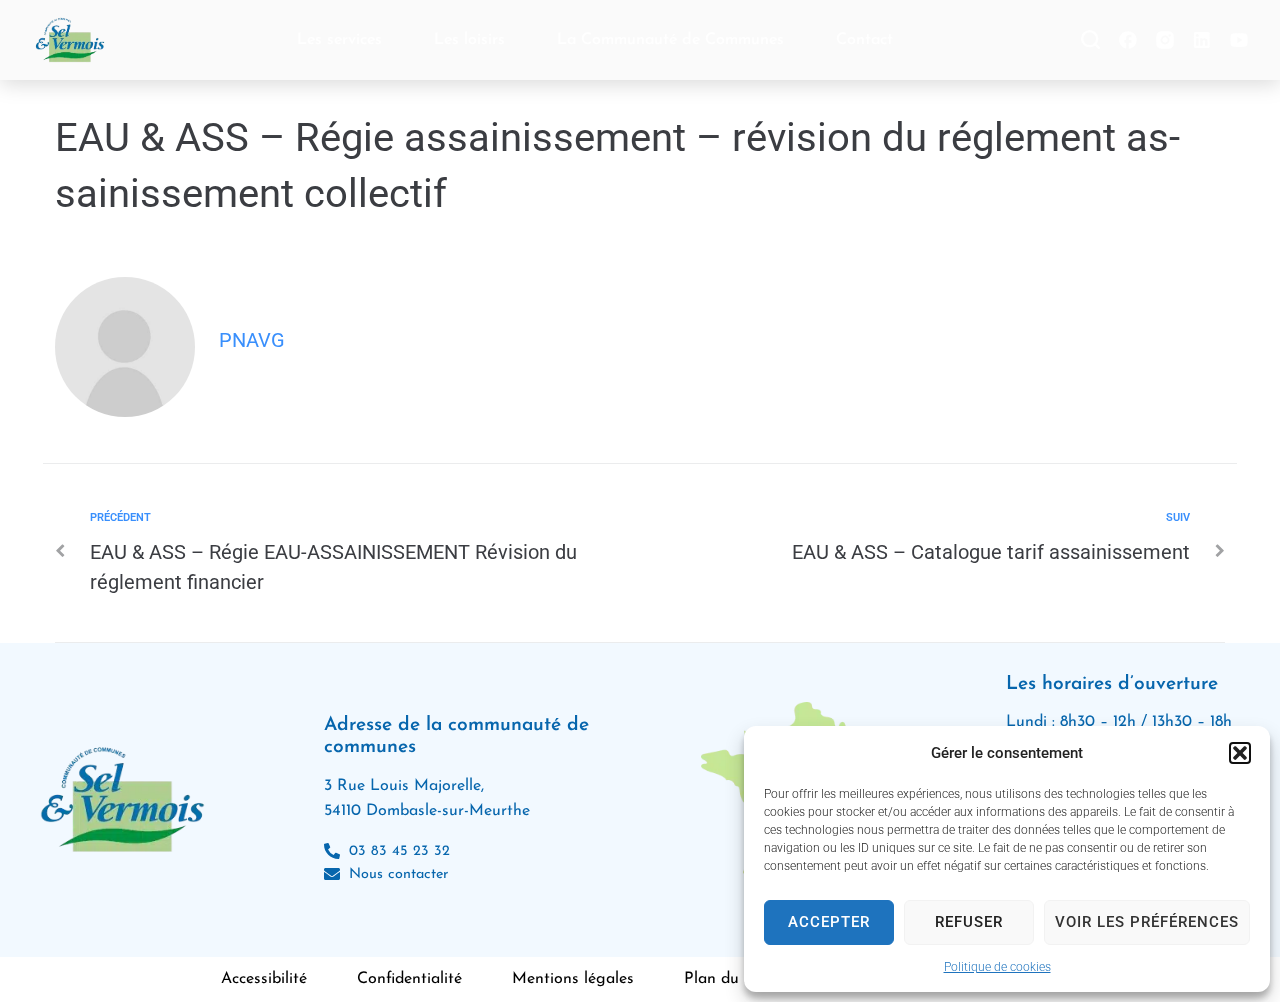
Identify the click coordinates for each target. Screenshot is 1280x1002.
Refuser (969, 922)
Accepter (829, 922)
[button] (1240, 753)
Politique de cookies (997, 967)
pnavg (252, 340)
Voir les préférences (1147, 922)
